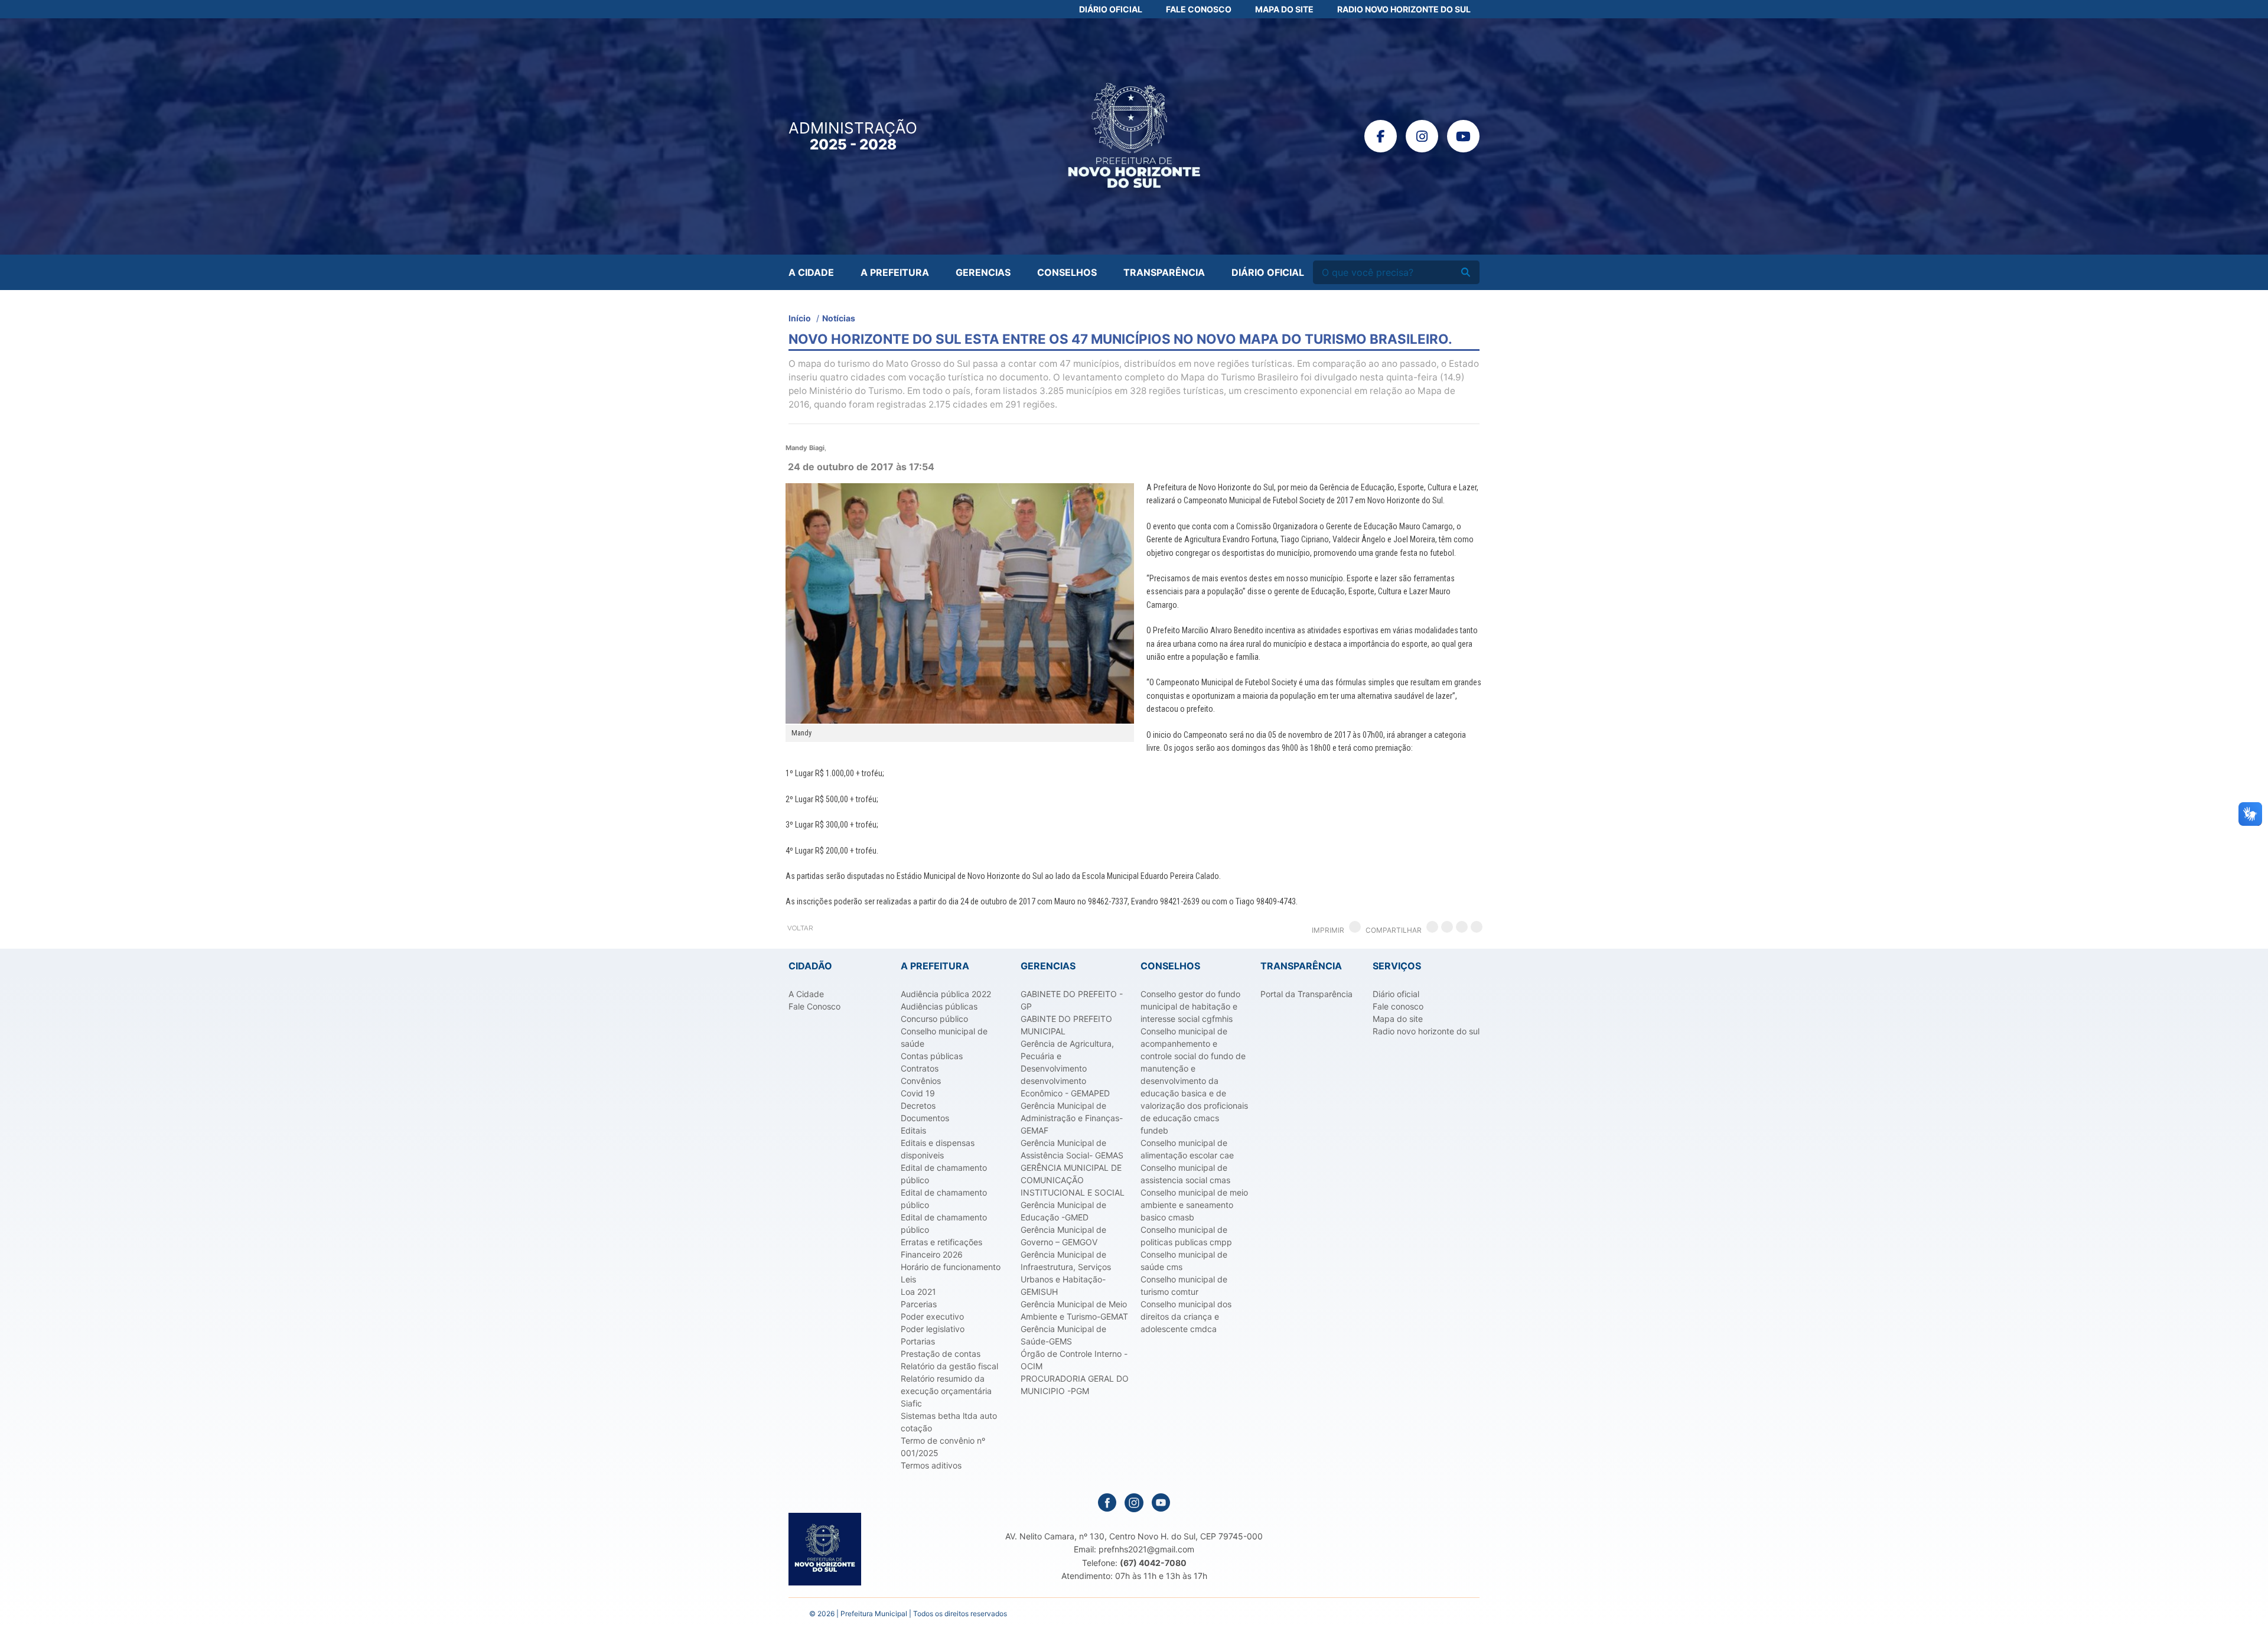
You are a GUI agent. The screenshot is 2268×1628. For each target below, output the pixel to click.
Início (800, 318)
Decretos (918, 1106)
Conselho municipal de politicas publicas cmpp (1186, 1236)
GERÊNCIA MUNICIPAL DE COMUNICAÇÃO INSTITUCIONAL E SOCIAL (1073, 1180)
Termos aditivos (931, 1465)
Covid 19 (918, 1093)
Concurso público (934, 1019)
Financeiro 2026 (932, 1254)
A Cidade (811, 272)
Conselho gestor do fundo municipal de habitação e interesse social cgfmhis (1190, 1006)
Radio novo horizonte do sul (1426, 1031)
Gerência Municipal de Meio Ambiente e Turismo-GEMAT (1074, 1310)
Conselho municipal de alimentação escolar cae (1187, 1149)
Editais (913, 1130)
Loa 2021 (918, 1292)
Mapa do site (1398, 1019)
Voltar (800, 928)
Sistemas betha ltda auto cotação (949, 1422)
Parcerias (919, 1304)
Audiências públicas (939, 1006)
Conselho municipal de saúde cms (1184, 1261)
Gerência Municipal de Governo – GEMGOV (1063, 1236)
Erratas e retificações (941, 1242)
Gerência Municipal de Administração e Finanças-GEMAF (1072, 1118)
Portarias (918, 1341)
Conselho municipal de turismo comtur (1184, 1285)
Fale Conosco (1199, 9)
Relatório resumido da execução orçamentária (946, 1385)
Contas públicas (932, 1056)
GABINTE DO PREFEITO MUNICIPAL (1066, 1025)
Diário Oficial (1111, 9)
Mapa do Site (1284, 9)
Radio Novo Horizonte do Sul (1404, 9)
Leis (908, 1279)
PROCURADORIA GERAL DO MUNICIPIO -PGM (1075, 1385)
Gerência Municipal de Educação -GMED (1063, 1211)
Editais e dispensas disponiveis (938, 1149)
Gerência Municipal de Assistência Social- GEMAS (1072, 1149)
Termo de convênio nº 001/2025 (943, 1447)
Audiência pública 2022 (946, 994)
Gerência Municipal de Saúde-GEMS (1063, 1335)
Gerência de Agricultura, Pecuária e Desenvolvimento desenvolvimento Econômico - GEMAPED (1067, 1068)
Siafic (911, 1403)
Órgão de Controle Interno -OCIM (1074, 1360)
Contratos (920, 1068)
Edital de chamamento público (944, 1174)
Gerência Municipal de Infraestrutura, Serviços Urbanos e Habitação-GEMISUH (1066, 1273)
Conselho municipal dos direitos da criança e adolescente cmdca (1186, 1316)
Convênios (921, 1081)
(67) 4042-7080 (1153, 1563)
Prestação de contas (941, 1354)
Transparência (1164, 272)
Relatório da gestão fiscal (949, 1366)
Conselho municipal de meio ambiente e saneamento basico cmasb (1194, 1205)
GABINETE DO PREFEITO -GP (1072, 1000)
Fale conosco (1398, 1006)
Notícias (839, 318)
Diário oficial (1396, 994)
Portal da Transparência (1306, 994)
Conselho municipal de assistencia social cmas (1185, 1174)
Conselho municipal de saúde (944, 1037)
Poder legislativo (933, 1329)
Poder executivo (932, 1316)
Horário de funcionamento (951, 1267)
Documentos (925, 1118)
